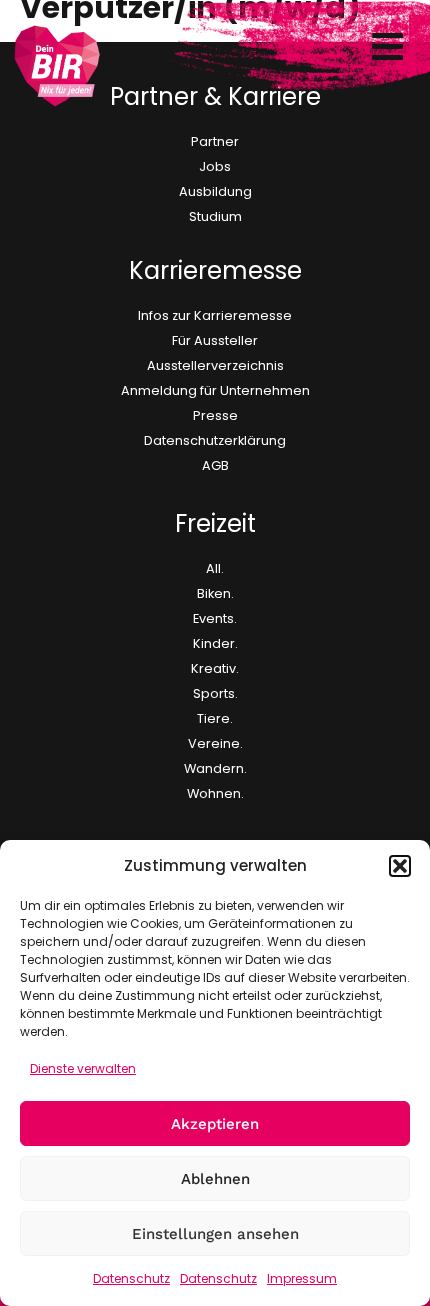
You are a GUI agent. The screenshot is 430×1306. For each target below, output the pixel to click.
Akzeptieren (215, 1124)
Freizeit (215, 523)
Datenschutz (131, 1278)
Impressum (302, 1278)
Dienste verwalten (83, 1068)
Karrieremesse (215, 270)
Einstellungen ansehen (215, 1234)
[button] (400, 866)
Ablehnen (215, 1179)
